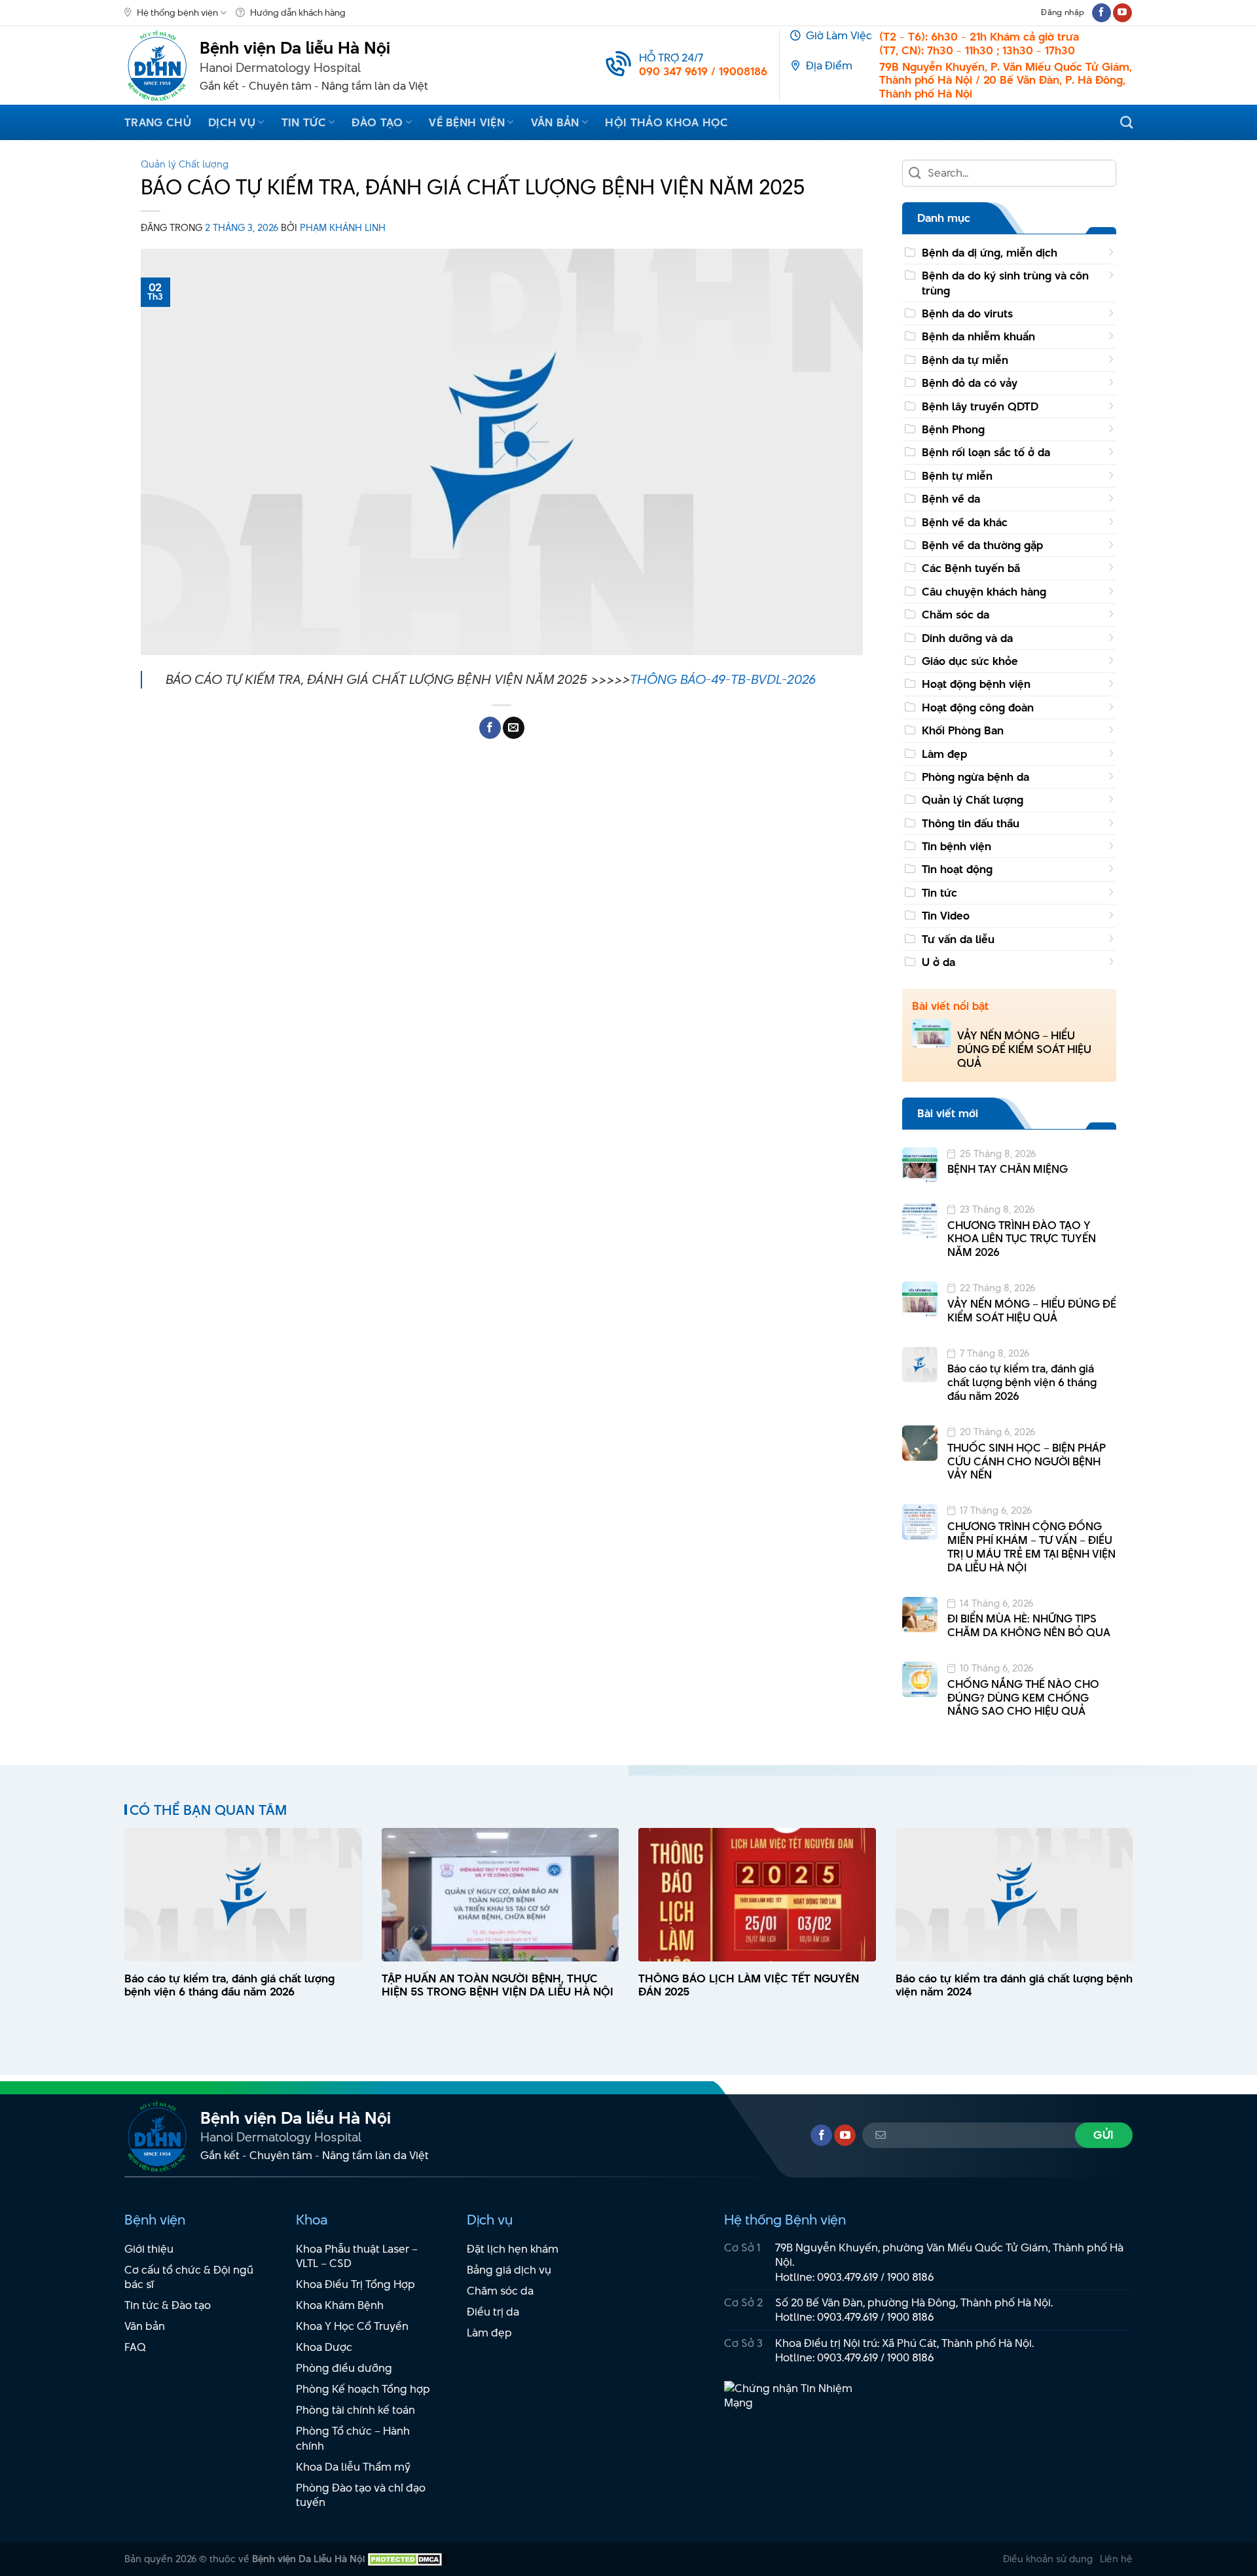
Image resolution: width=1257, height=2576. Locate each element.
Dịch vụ (232, 122)
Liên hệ (1116, 2559)
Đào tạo (377, 122)
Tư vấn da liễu (958, 939)
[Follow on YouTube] (1122, 13)
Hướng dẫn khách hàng (298, 12)
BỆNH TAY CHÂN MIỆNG (1008, 1169)
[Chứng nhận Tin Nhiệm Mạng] (796, 2402)
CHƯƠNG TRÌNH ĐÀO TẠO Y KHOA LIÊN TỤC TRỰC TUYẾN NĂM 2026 (1022, 1239)
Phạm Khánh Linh (343, 227)
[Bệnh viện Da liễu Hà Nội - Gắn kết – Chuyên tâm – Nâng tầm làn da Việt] (157, 65)
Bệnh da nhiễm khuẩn (978, 336)
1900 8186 (911, 2277)
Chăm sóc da (956, 615)
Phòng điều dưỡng (344, 2368)
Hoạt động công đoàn (978, 707)
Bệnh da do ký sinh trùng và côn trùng (1005, 283)
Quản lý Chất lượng (185, 164)
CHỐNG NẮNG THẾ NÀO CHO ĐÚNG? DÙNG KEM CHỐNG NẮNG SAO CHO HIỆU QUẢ (1023, 1698)
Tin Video (946, 916)
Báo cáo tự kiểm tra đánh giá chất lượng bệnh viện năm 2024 (1014, 1986)
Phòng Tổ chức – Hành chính (353, 2438)
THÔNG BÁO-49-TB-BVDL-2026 (723, 679)
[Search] (1126, 122)
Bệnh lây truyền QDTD (980, 406)
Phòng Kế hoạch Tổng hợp (363, 2389)
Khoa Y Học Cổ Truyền (352, 2326)
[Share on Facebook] (490, 728)
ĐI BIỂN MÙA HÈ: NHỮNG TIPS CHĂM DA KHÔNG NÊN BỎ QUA (1029, 1626)
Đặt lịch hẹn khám (513, 2249)
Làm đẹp (944, 754)
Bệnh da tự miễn (965, 360)
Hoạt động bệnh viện (976, 684)
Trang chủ (158, 122)
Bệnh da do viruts (967, 313)
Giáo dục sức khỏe (970, 661)
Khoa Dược (324, 2347)
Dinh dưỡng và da (967, 638)
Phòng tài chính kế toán (355, 2410)
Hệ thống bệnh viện (177, 12)
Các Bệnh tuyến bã (971, 568)
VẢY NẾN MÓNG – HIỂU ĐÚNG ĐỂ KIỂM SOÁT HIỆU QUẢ (1024, 1049)
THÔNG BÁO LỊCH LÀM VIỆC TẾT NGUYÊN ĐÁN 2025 (749, 1986)
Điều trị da (493, 2312)
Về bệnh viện (467, 122)
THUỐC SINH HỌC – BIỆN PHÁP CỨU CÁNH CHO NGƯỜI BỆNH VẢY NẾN (1027, 1461)
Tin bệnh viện (956, 846)
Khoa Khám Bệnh (340, 2305)
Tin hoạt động (957, 869)
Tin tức (304, 122)
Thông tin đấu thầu (971, 823)
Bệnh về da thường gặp (982, 545)
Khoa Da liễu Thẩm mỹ (353, 2467)
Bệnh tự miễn (957, 476)
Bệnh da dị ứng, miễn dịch (990, 253)
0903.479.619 (847, 2277)
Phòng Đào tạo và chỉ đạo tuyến (361, 2495)
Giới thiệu (149, 2249)
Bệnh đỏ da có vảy (970, 383)
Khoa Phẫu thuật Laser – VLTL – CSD (357, 2256)
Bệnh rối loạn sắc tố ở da (986, 452)
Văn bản (555, 122)
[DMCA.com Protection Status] (405, 2559)
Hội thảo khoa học (666, 122)
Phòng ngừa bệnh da (975, 777)
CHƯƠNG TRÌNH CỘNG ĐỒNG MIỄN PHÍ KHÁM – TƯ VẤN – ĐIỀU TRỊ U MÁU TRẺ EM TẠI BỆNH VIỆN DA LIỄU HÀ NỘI (1031, 1547)
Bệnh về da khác (965, 522)
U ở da (938, 962)
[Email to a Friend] (514, 728)
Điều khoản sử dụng (1048, 2559)
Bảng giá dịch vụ (509, 2270)
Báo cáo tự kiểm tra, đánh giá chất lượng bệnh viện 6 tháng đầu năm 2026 (1022, 1382)
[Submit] (916, 173)
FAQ (135, 2347)
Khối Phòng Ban (963, 730)
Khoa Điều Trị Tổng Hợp (355, 2284)
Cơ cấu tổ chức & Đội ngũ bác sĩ (189, 2277)
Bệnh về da (951, 499)
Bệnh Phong (953, 429)
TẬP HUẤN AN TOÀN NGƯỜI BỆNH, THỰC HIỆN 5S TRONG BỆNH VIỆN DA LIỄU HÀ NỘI (498, 1986)
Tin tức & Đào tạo (168, 2305)
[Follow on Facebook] (1102, 13)
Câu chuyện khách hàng (984, 592)
